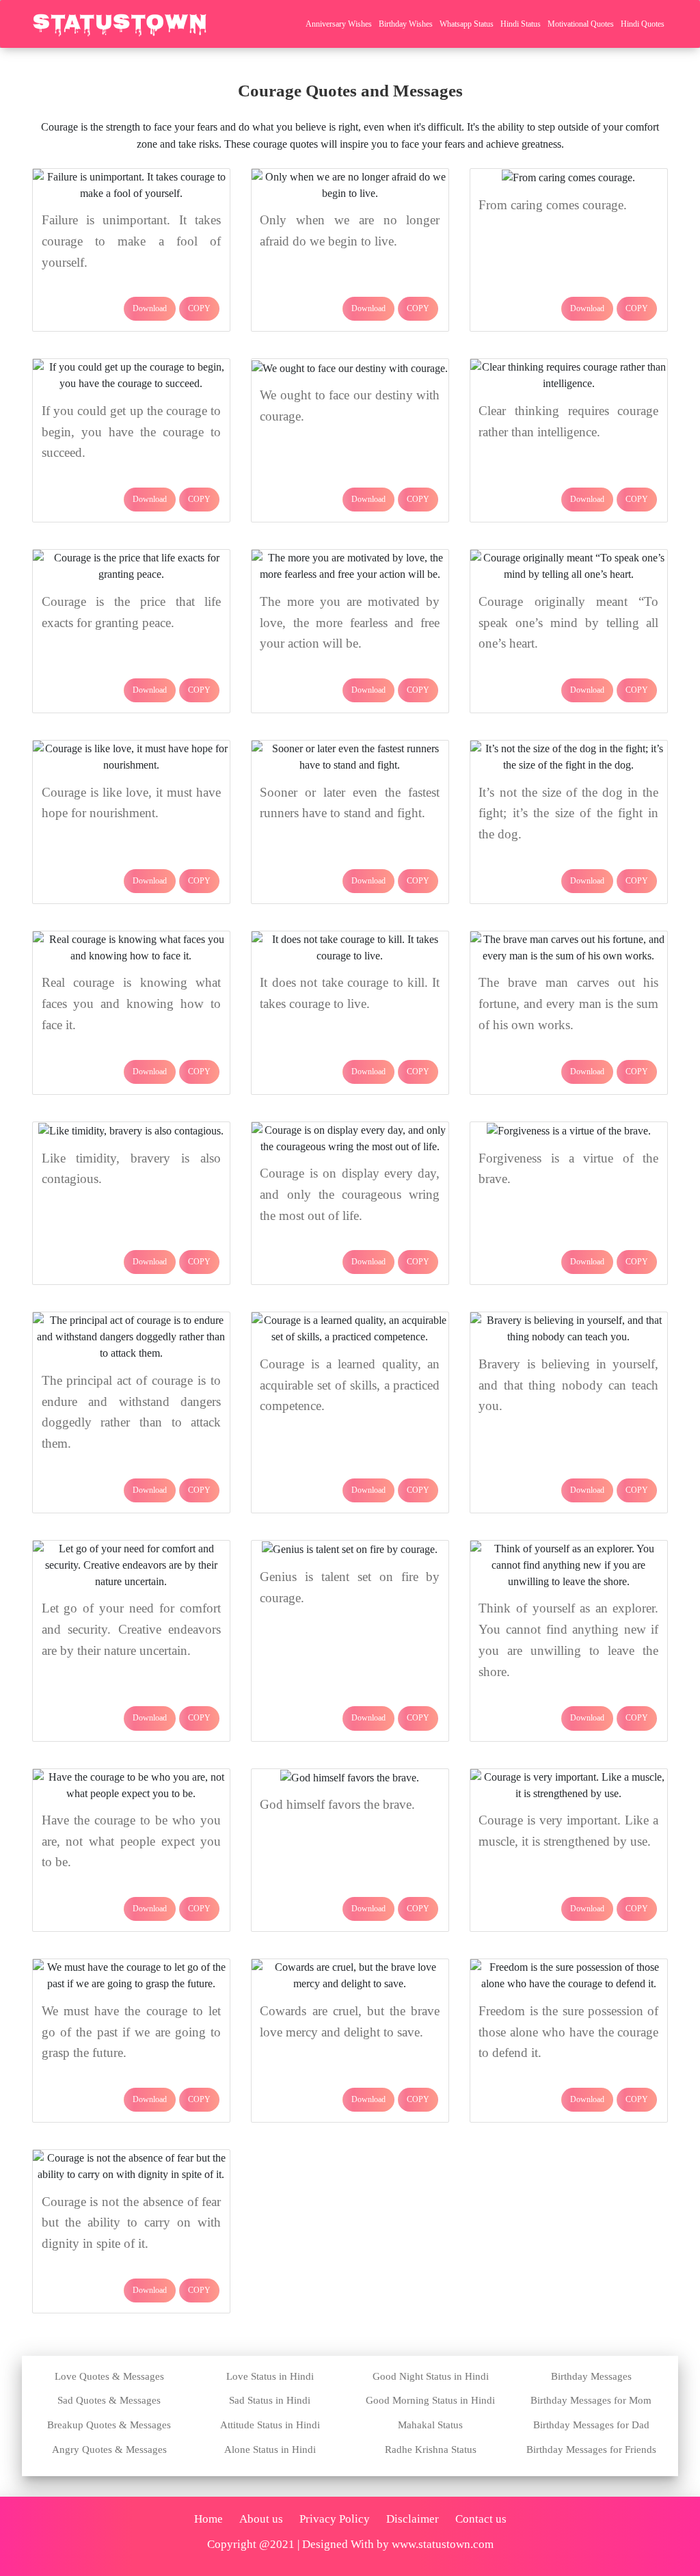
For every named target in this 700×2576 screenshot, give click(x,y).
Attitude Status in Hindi (270, 2425)
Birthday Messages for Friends (591, 2449)
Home (208, 2519)
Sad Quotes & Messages (109, 2400)
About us (261, 2519)
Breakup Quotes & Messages (109, 2425)
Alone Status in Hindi (270, 2449)
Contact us (481, 2519)
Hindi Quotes (643, 24)
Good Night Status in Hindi (431, 2376)
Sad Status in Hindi (270, 2400)
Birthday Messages (591, 2376)
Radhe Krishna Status (431, 2449)
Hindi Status (521, 24)
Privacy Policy (335, 2519)
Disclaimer (413, 2519)
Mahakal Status (430, 2425)
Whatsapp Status (467, 24)
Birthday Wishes (406, 24)
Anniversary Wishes (339, 24)
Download (150, 308)
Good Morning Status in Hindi (430, 2400)
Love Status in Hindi (270, 2376)
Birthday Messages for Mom (591, 2400)
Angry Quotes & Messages (109, 2449)
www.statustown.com (443, 2544)
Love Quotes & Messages (109, 2376)
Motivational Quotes (581, 24)
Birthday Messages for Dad (591, 2425)
